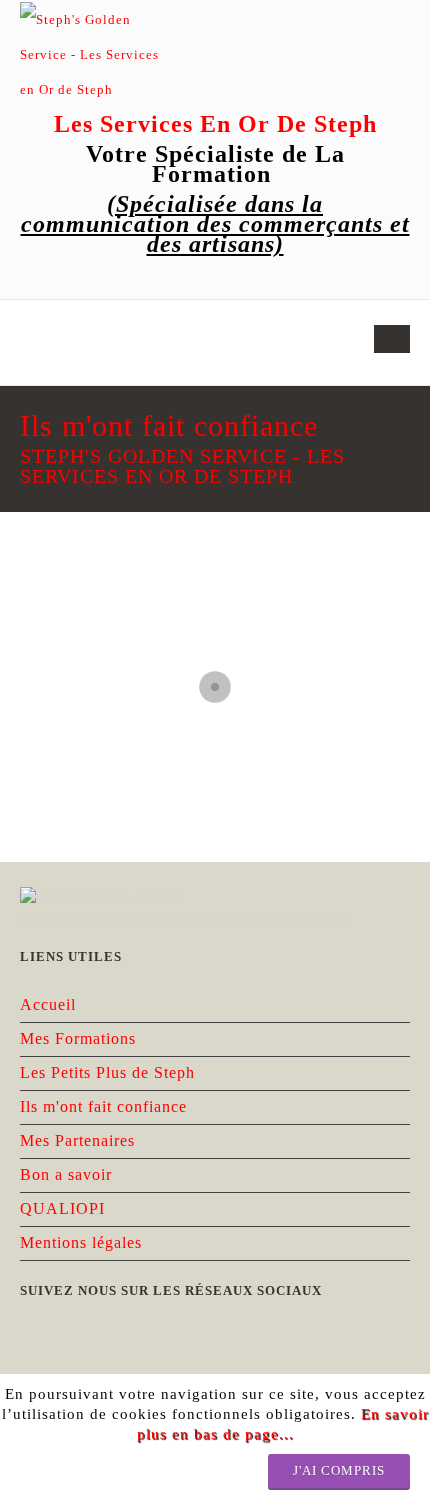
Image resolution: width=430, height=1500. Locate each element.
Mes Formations (78, 1038)
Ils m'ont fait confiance (103, 1106)
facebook (48, 281)
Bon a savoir (66, 1174)
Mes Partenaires (77, 1140)
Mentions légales (81, 1242)
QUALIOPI (62, 1208)
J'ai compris (339, 1470)
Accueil (48, 1004)
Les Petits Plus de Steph (107, 1072)
